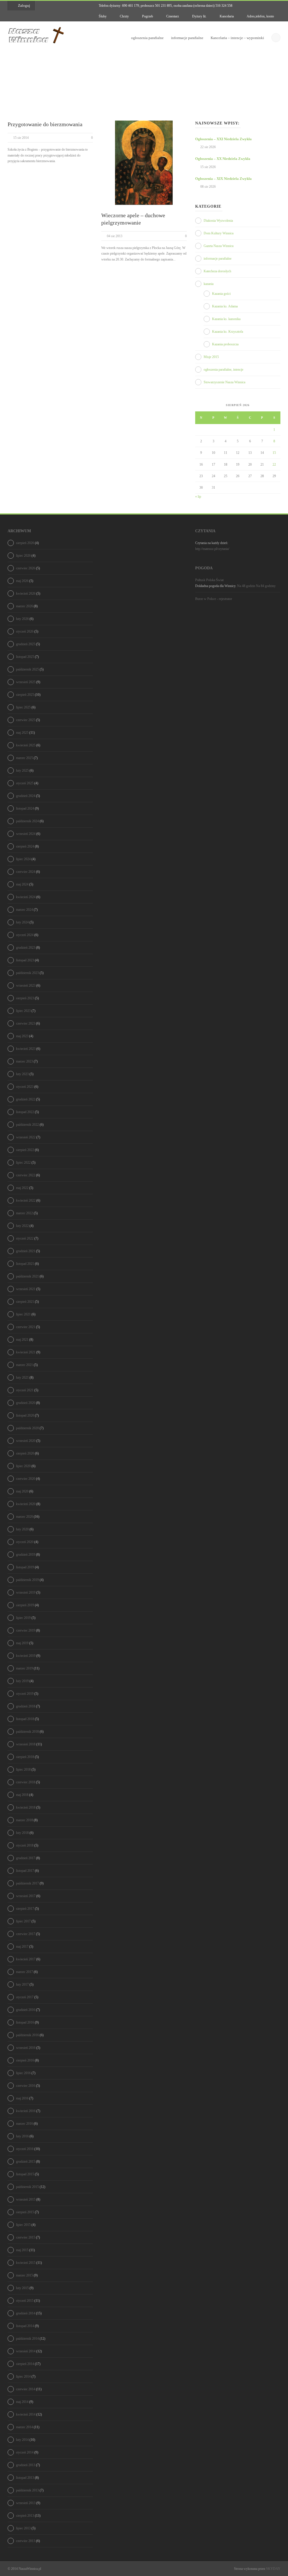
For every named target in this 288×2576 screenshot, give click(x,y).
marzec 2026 (24, 606)
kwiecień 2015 (26, 2263)
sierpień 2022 (25, 1150)
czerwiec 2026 (26, 568)
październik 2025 (27, 669)
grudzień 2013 (26, 2465)
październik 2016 (27, 2035)
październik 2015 (27, 2187)
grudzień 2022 (26, 1099)
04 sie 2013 (115, 236)
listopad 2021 (25, 1264)
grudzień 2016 (26, 2010)
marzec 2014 (24, 2427)
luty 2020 (22, 1529)
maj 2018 (22, 1795)
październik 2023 (27, 973)
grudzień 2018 (26, 1706)
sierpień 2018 (25, 1757)
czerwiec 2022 (26, 1175)
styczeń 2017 (25, 1997)
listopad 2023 (25, 960)
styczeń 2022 (25, 1238)
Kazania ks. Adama (225, 306)
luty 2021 (22, 1378)
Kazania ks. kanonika (226, 319)
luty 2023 (22, 1074)
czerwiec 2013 (26, 2541)
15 (274, 453)
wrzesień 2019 (26, 1592)
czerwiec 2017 (26, 1934)
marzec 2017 (24, 1972)
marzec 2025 (24, 758)
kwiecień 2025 (26, 745)
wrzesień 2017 (26, 1896)
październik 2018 (27, 1732)
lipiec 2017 (23, 1921)
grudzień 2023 (26, 948)
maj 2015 (22, 2250)
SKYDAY (273, 2569)
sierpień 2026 (25, 543)
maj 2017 (22, 1947)
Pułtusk (200, 580)
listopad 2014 (25, 2326)
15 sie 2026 (208, 167)
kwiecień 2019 (26, 1656)
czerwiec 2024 (26, 872)
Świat (220, 580)
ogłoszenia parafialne (147, 38)
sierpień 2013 (25, 2516)
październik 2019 (27, 1580)
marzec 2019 (24, 1668)
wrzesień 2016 (26, 2048)
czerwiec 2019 (26, 1630)
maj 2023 (22, 1036)
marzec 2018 (24, 1820)
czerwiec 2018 (26, 1782)
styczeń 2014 (25, 2452)
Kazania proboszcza (225, 344)
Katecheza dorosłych (217, 271)
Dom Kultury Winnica (219, 233)
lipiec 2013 (23, 2528)
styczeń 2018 (25, 1845)
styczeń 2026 (25, 631)
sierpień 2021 (25, 1302)
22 (274, 465)
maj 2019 (22, 1643)
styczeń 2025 (25, 783)
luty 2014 (22, 2440)
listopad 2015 (25, 2174)
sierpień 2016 (25, 2060)
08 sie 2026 (208, 187)
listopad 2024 (25, 808)
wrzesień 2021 (26, 1289)
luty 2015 (22, 2288)
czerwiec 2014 (26, 2389)
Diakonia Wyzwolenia (218, 221)
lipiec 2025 (23, 707)
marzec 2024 (24, 910)
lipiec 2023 (23, 1011)
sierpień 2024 (25, 846)
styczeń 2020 (25, 1542)
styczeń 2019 (25, 1694)
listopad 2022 (25, 1112)
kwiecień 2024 (26, 897)
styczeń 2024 (25, 935)
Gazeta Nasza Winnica (219, 246)
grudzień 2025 (26, 644)
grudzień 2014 (26, 2313)
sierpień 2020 (25, 1453)
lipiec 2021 (23, 1314)
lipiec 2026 (23, 556)
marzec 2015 (24, 2275)
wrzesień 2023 (26, 985)
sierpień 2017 (25, 1909)
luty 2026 (22, 619)
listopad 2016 (25, 2022)
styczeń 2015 (25, 2301)
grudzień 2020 (26, 1403)
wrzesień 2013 (26, 2503)
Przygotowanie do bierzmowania (45, 124)
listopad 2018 (25, 1719)
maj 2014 (22, 2402)
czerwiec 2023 (26, 1023)
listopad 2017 (25, 1871)
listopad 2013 (25, 2478)
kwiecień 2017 (26, 1959)
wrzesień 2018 (26, 1744)
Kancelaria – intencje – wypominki (237, 38)
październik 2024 (27, 821)
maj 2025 (22, 733)
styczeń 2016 (25, 2149)
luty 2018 (22, 1833)
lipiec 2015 (23, 2225)
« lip (198, 497)
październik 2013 (27, 2490)
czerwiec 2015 (26, 2237)
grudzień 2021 (26, 1251)
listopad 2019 (25, 1567)
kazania (209, 284)
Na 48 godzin (246, 586)
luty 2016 (22, 2136)
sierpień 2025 (25, 695)
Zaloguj (24, 5)
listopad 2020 (25, 1415)
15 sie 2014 (21, 138)
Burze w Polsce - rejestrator (214, 599)
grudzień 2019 (26, 1555)
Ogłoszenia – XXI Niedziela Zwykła (223, 139)
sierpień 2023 (25, 998)
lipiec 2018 (23, 1770)
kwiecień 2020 (26, 1504)
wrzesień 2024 (26, 834)
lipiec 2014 (23, 2376)
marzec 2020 (24, 1517)
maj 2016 (22, 2098)
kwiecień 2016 (26, 2111)
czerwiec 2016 (26, 2086)
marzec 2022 (24, 1213)
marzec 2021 (24, 1365)
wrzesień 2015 (26, 2199)
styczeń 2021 (25, 1390)
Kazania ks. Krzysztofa (228, 332)
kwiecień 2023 (26, 1049)
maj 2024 (22, 884)
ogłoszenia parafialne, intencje (223, 370)
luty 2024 (22, 922)
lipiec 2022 (23, 1163)
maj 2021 (22, 1340)
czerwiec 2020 (26, 1479)
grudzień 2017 (26, 1858)
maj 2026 (22, 581)
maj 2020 (22, 1491)
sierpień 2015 (25, 2212)
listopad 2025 (25, 657)
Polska (211, 580)
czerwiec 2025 (26, 720)
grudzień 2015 (26, 2162)
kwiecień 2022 (26, 1200)
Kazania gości (221, 294)
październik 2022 (27, 1125)
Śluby (102, 16)
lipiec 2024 (23, 859)
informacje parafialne (187, 38)
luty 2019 (22, 1681)
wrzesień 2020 (26, 1441)
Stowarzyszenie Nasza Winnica (224, 382)
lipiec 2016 (23, 2073)
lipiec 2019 (23, 1618)
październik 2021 (27, 1276)
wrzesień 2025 (26, 682)
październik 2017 (27, 1883)
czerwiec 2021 (26, 1327)
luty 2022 (22, 1226)
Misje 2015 (211, 357)
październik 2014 (27, 2339)
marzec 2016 (24, 2124)
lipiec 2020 (23, 1466)
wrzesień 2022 (26, 1137)
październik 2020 (27, 1428)
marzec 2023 (24, 1061)
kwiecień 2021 (26, 1352)
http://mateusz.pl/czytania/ (212, 549)
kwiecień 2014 (26, 2414)
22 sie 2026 (208, 147)
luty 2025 (22, 771)
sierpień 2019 (25, 1605)
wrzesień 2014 (26, 2351)
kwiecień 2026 (26, 593)
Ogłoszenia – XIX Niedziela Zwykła (223, 179)
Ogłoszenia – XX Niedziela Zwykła (223, 159)
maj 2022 (22, 1188)
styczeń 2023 (25, 1087)
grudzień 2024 (26, 796)
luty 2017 (22, 1984)
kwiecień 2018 (26, 1807)
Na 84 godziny (266, 586)
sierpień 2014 (25, 2364)
